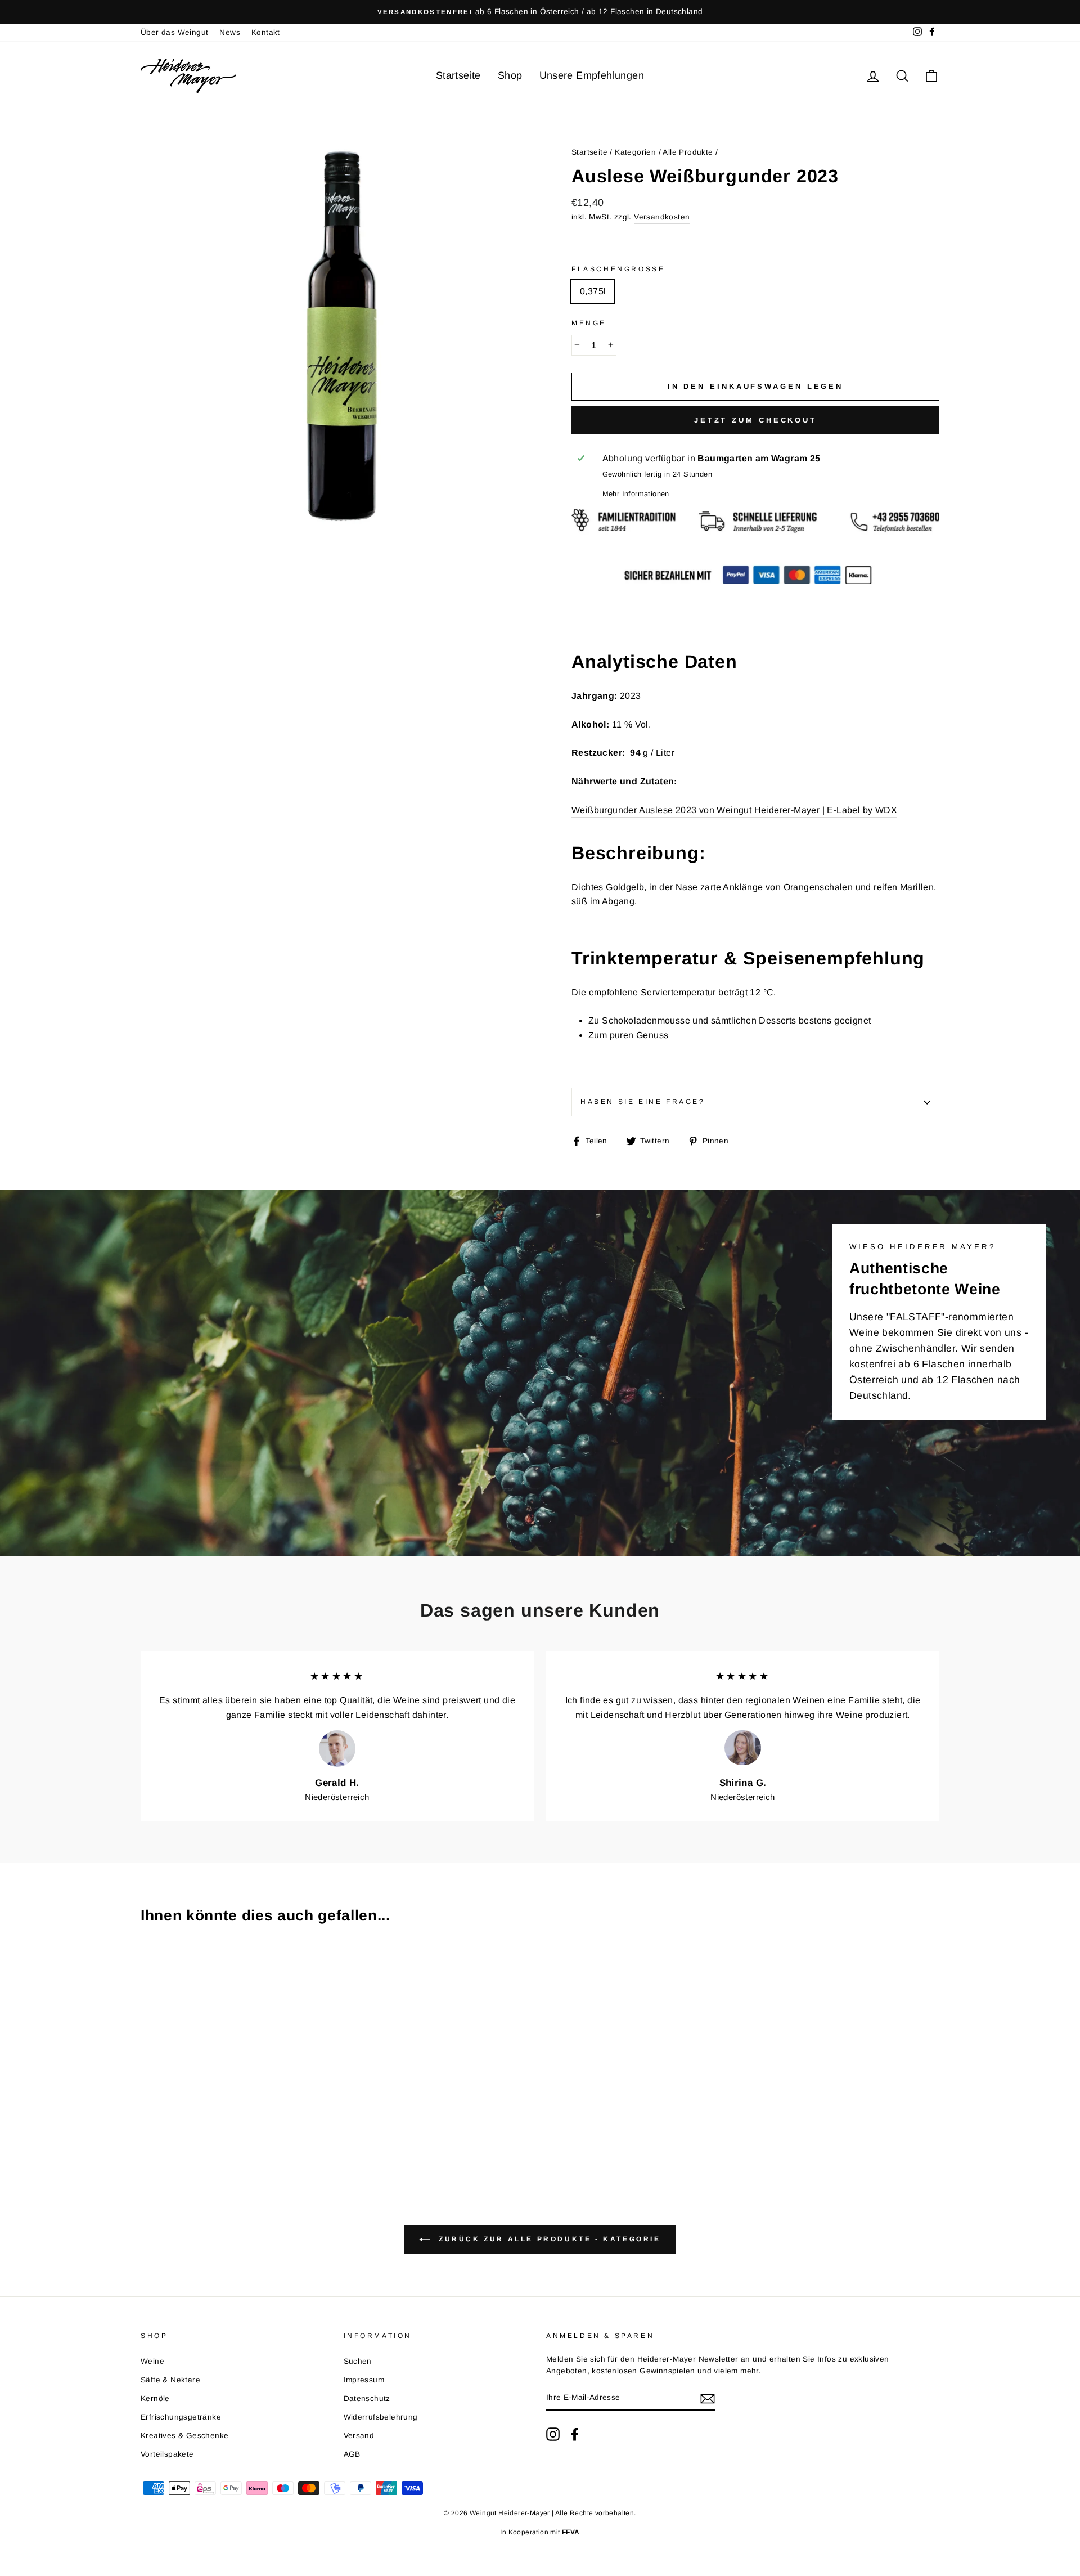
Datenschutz (367, 2398)
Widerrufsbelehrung (381, 2417)
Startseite (458, 75)
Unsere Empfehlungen (592, 75)
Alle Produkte (688, 152)
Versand (359, 2436)
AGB (352, 2454)
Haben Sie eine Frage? (643, 1102)
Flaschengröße (618, 269)
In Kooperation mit (540, 2532)
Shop (510, 75)
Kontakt (266, 32)
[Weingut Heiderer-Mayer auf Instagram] (553, 2434)
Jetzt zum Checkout (755, 420)
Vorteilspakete (167, 2454)
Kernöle (155, 2398)
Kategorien (635, 152)
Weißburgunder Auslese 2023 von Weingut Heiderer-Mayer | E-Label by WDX (734, 810)
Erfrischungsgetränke (181, 2417)
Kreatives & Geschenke (184, 2436)
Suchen (358, 2361)
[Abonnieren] (708, 2398)
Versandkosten (662, 217)
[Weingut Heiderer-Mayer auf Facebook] (575, 2434)
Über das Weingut (174, 32)
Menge (589, 323)
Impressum (364, 2380)
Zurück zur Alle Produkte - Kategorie (548, 2240)
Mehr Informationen (636, 494)
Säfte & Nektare (170, 2380)
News (230, 32)
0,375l (593, 291)
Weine (152, 2361)
